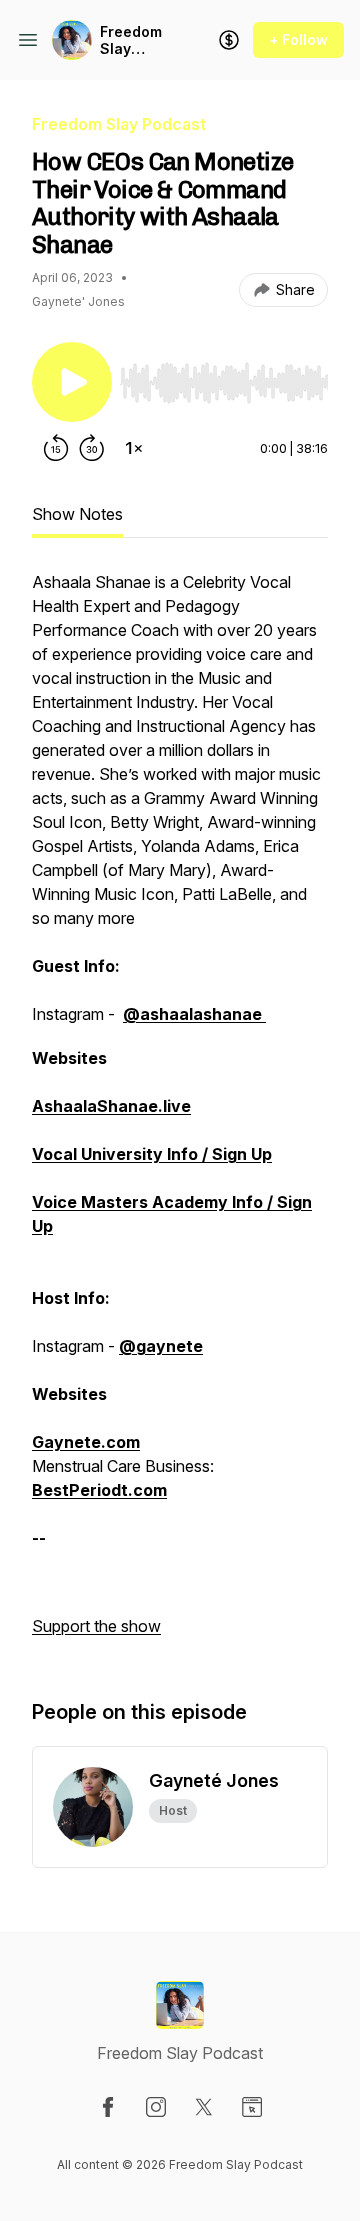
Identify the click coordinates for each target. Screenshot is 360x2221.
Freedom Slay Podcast (131, 40)
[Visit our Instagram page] (156, 2107)
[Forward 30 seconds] (92, 448)
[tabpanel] (180, 1114)
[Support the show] (229, 40)
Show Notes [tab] (77, 514)
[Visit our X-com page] (204, 2107)
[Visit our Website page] (252, 2107)
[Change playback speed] (134, 448)
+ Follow (298, 39)
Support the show (96, 1626)
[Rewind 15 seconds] (56, 448)
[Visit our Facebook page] (108, 2107)
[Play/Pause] (72, 382)
